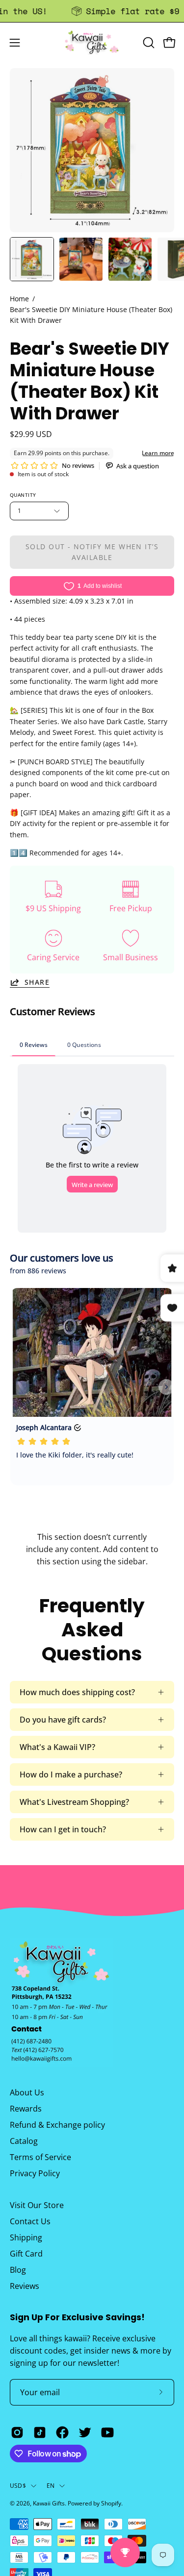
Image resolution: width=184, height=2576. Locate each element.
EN (51, 2486)
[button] (148, 43)
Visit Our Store (37, 2205)
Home (19, 299)
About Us (27, 2092)
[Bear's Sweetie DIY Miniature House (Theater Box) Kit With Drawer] (32, 259)
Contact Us (30, 2221)
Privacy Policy (35, 2173)
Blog (18, 2270)
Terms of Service (40, 2157)
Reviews (25, 2286)
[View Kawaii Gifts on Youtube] (107, 2432)
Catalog (24, 2141)
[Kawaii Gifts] (92, 42)
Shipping (26, 2237)
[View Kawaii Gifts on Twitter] (85, 2432)
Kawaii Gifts (49, 2503)
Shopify (111, 2503)
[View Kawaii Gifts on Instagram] (17, 2432)
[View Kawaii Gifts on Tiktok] (40, 2432)
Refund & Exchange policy (57, 2125)
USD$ (18, 2486)
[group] (92, 11)
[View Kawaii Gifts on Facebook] (62, 2432)
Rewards (26, 2109)
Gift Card (26, 2254)
